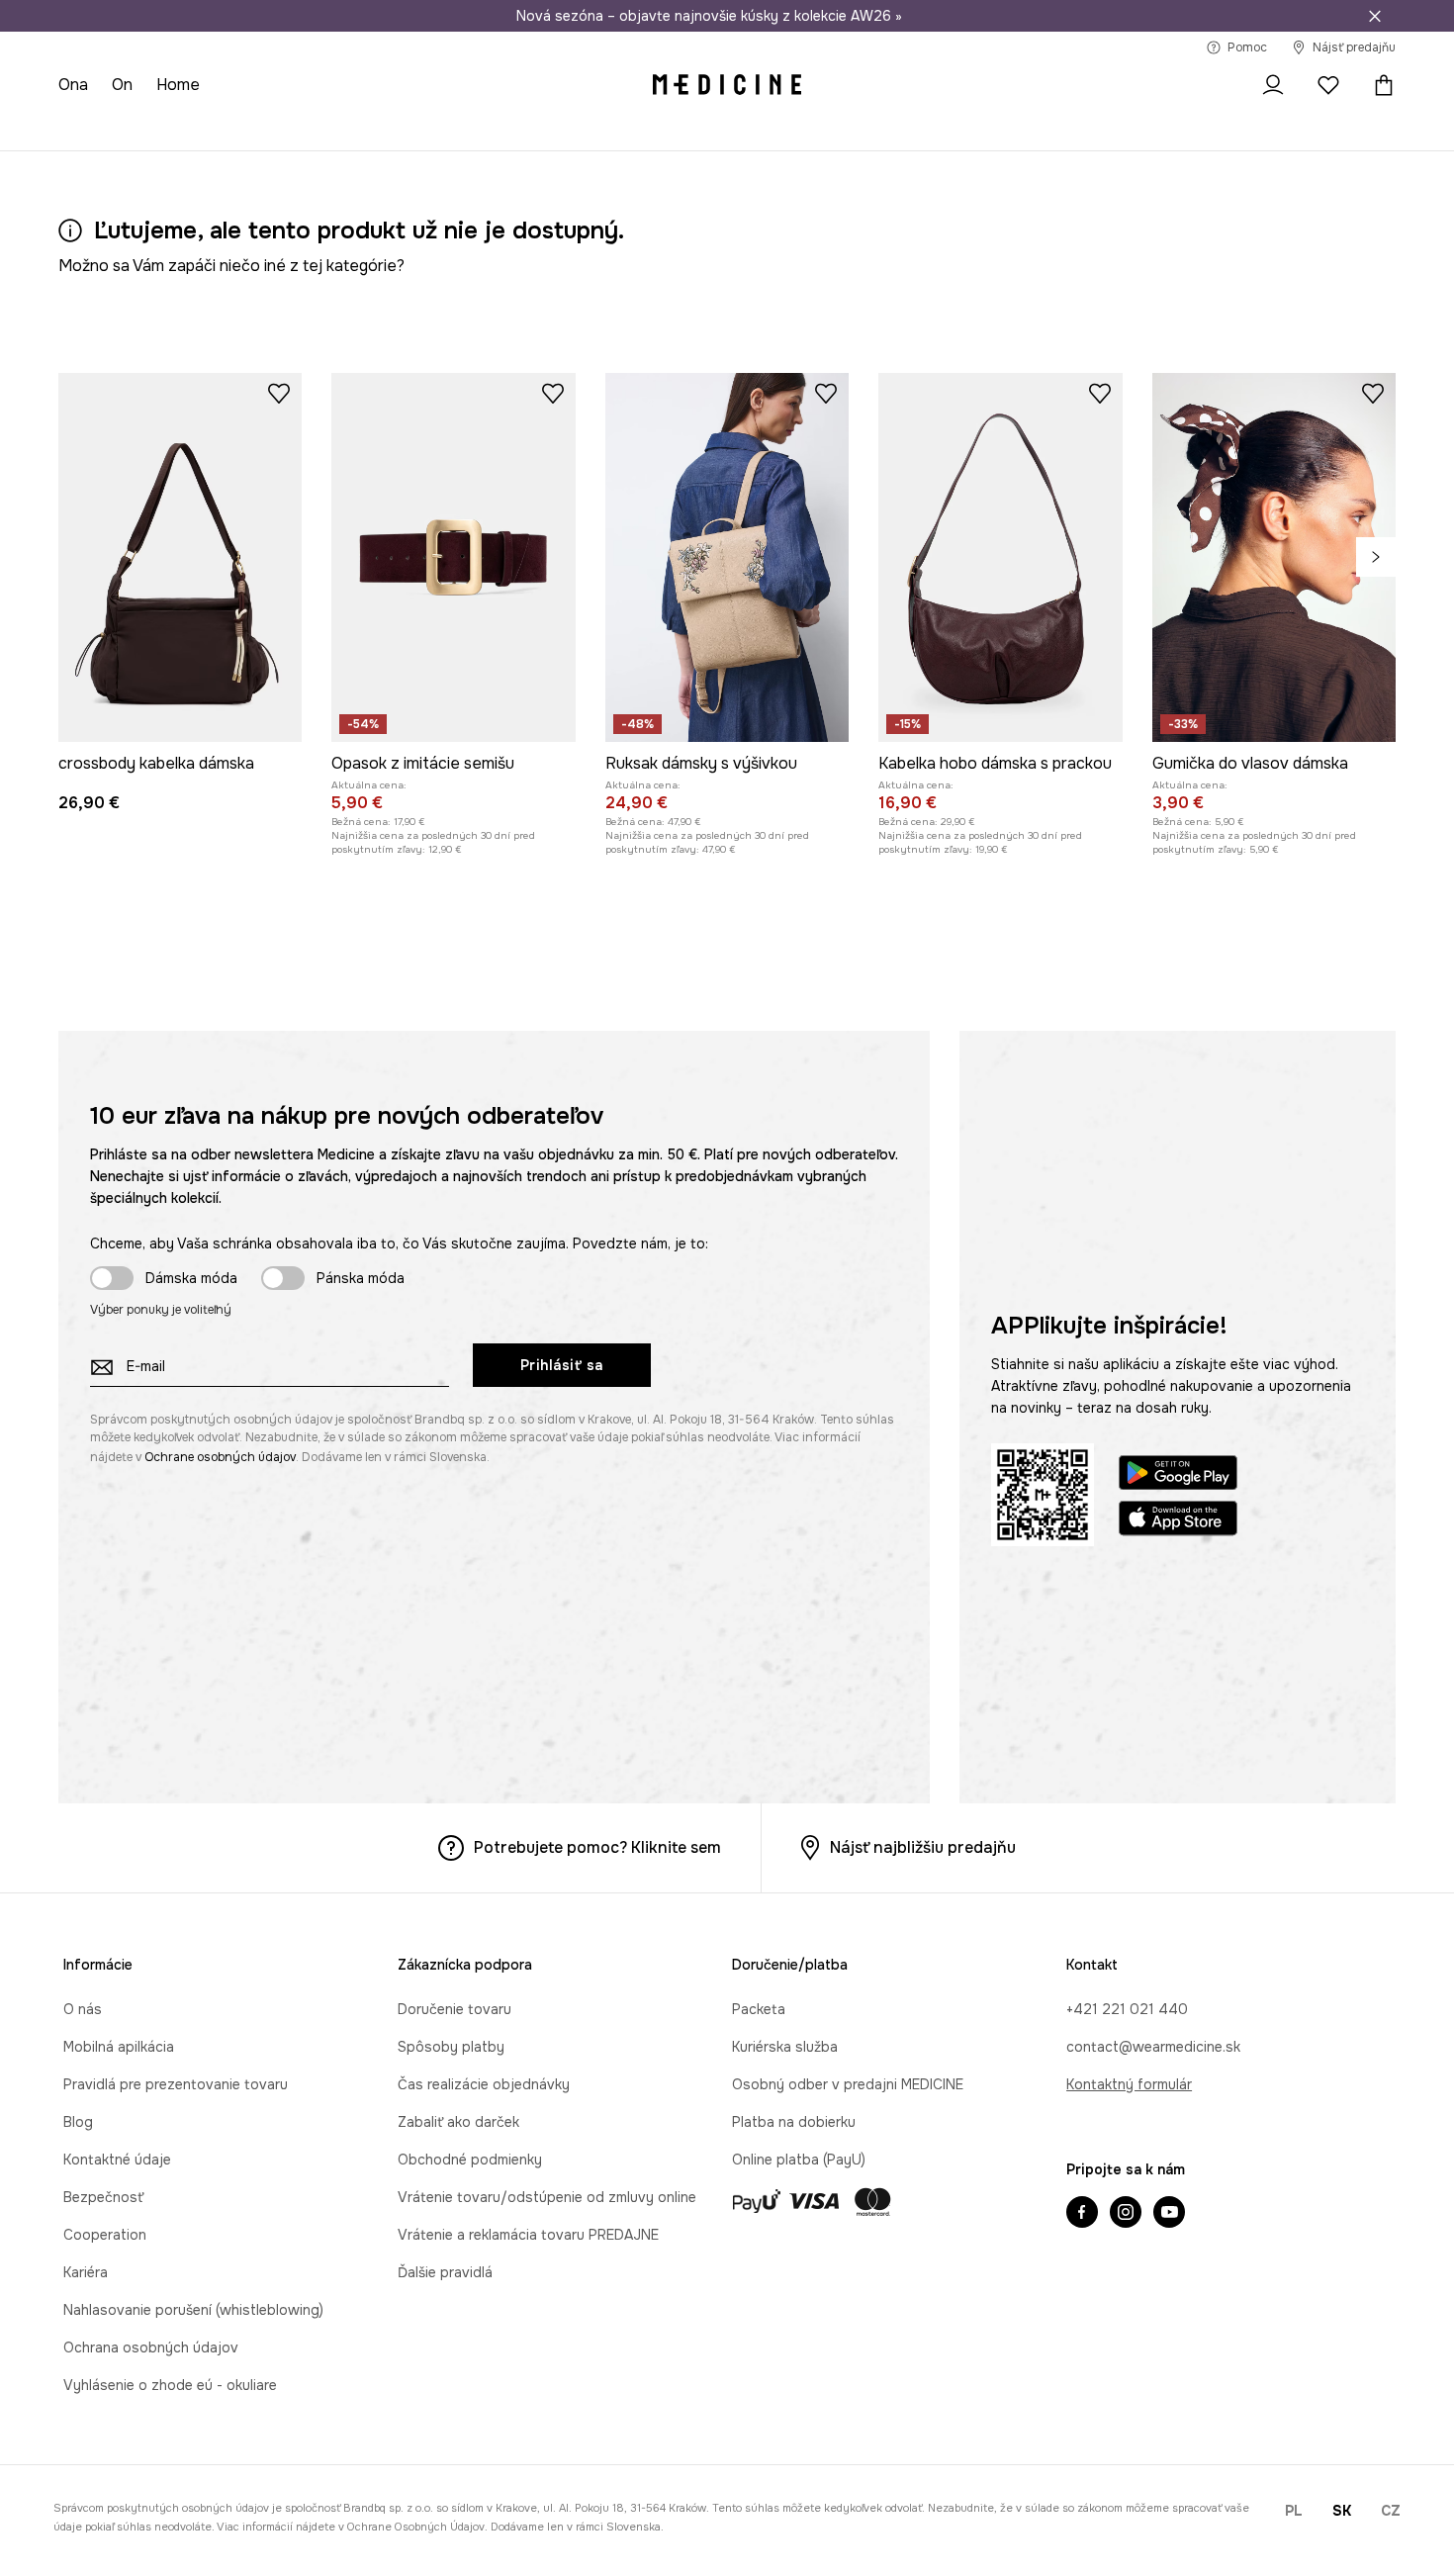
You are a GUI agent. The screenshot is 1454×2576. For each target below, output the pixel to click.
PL (1294, 2511)
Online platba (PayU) (799, 2160)
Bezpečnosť (103, 2197)
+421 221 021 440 (1127, 2009)
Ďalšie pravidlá (445, 2272)
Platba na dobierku (794, 2122)
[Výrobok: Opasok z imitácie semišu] (453, 557)
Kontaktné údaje (117, 2160)
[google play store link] (1178, 1475)
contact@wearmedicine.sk (1153, 2047)
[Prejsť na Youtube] (1169, 2214)
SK (1342, 2511)
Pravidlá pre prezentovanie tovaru (176, 2084)
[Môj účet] (1273, 85)
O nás (83, 2009)
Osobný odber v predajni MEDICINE (848, 2084)
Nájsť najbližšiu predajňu (923, 1847)
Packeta (759, 2009)
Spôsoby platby (451, 2047)
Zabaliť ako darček (458, 2122)
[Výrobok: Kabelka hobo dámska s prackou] (1000, 557)
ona (73, 85)
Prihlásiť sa (562, 1365)
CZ (1391, 2511)
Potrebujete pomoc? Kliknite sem (597, 1847)
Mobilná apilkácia (119, 2047)
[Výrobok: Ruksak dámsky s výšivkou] (727, 557)
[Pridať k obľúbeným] (279, 393)
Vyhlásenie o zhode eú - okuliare (170, 2385)
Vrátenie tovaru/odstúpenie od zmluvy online (547, 2197)
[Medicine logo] (727, 85)
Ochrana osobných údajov (151, 2347)
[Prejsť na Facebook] (1082, 2214)
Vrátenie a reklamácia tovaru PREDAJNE (528, 2235)
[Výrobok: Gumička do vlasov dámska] (1274, 557)
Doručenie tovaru (454, 2009)
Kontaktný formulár (1129, 2084)
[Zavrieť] (1375, 16)
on (122, 85)
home (178, 85)
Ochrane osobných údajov (220, 1457)
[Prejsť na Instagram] (1126, 2214)
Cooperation (105, 2235)
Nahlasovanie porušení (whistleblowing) (193, 2310)
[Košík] (1379, 85)
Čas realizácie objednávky (484, 2084)
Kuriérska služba (785, 2047)
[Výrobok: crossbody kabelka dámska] (180, 557)
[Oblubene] (1328, 85)
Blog (78, 2122)
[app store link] (1178, 1521)
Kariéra (86, 2272)
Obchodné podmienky (470, 2160)
